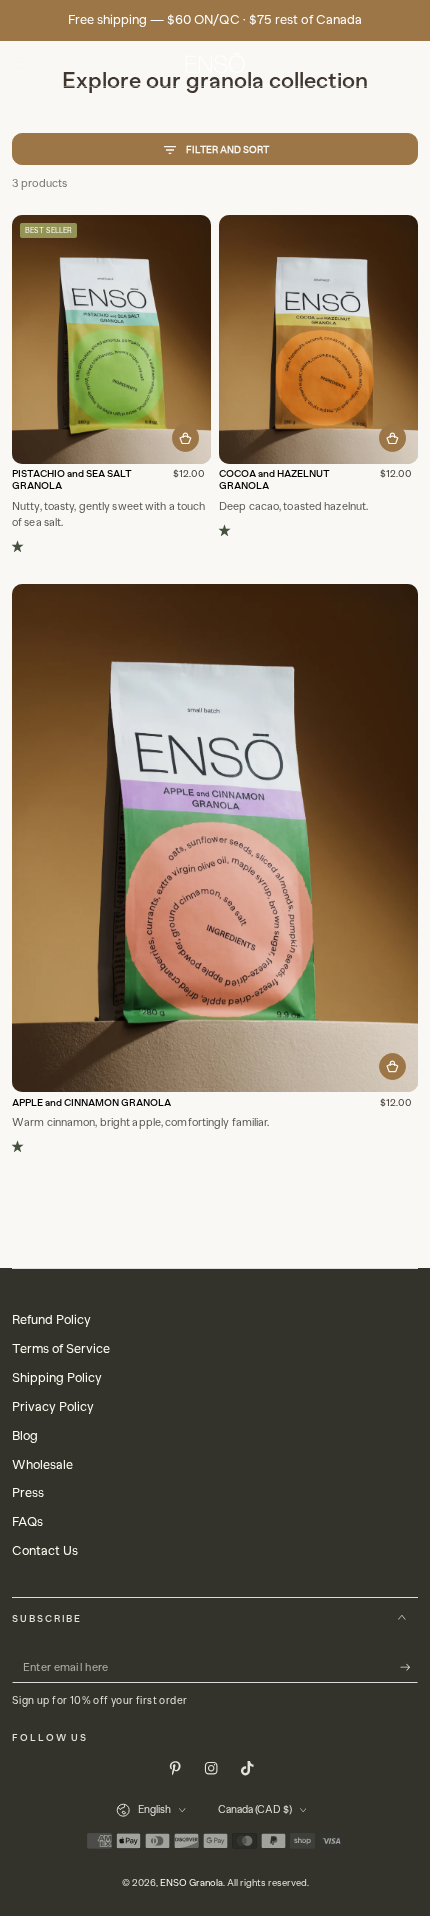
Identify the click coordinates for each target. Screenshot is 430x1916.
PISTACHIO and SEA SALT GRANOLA (72, 480)
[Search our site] (368, 63)
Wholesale (42, 1464)
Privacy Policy (53, 1406)
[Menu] (21, 63)
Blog (25, 1435)
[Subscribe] (409, 1667)
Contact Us (45, 1550)
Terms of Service (61, 1348)
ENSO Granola (191, 1882)
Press (28, 1492)
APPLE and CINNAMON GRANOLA (91, 1103)
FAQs (27, 1521)
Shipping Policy (57, 1377)
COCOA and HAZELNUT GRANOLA (274, 480)
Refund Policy (51, 1319)
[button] (21, 547)
